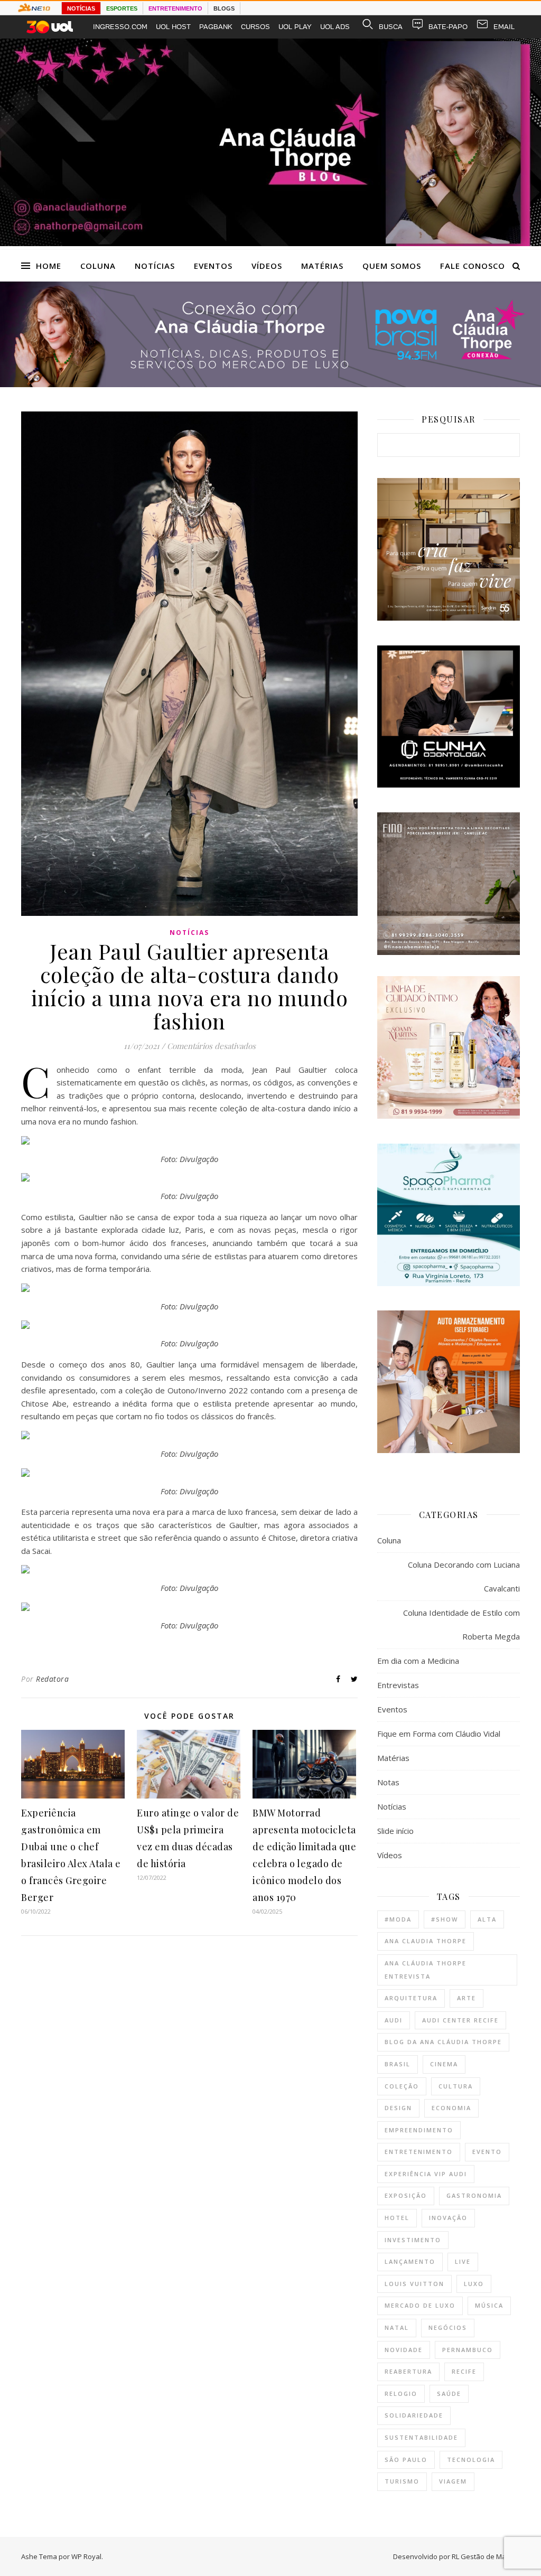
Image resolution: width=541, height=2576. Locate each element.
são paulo (406, 2460)
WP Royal (86, 2556)
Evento (487, 2152)
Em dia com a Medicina (418, 1661)
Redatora (52, 1679)
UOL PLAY (295, 27)
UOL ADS (335, 27)
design (398, 2108)
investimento (413, 2240)
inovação (448, 2218)
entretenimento (419, 2152)
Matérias (322, 266)
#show (445, 1919)
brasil (398, 2064)
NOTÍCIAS (81, 8)
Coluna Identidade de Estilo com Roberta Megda (461, 1624)
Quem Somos (392, 266)
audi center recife (460, 2020)
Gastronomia (474, 2195)
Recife (464, 2371)
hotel (397, 2218)
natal (397, 2327)
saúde (449, 2394)
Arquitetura (411, 1998)
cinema (444, 2064)
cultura (456, 2086)
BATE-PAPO (448, 27)
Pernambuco (468, 2350)
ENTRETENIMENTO (175, 8)
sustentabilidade (421, 2437)
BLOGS (224, 8)
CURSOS (255, 27)
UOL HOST (173, 27)
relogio (401, 2394)
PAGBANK (216, 27)
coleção (402, 2086)
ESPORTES (122, 8)
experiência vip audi (426, 2174)
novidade (404, 2350)
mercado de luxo (420, 2305)
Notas (388, 1782)
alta (487, 1919)
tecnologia (471, 2460)
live (463, 2261)
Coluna (98, 266)
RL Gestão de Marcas (486, 2556)
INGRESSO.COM (120, 27)
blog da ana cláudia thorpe (443, 2042)
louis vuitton (414, 2284)
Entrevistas (398, 1685)
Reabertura (408, 2371)
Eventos (213, 266)
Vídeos (267, 266)
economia (451, 2108)
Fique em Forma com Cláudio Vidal (439, 1734)
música (489, 2305)
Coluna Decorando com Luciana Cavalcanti (464, 1576)
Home (49, 266)
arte (467, 1998)
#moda (398, 1919)
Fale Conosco (473, 266)
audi (394, 2020)
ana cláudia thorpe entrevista (426, 1970)
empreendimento (419, 2130)
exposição (406, 2195)
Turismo (402, 2481)
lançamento (410, 2261)
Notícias (155, 266)
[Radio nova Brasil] (270, 384)
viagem (453, 2481)
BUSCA (391, 27)
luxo (474, 2284)
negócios (448, 2327)
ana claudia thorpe (426, 1941)
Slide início (395, 1831)
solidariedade (414, 2415)
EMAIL (504, 27)
